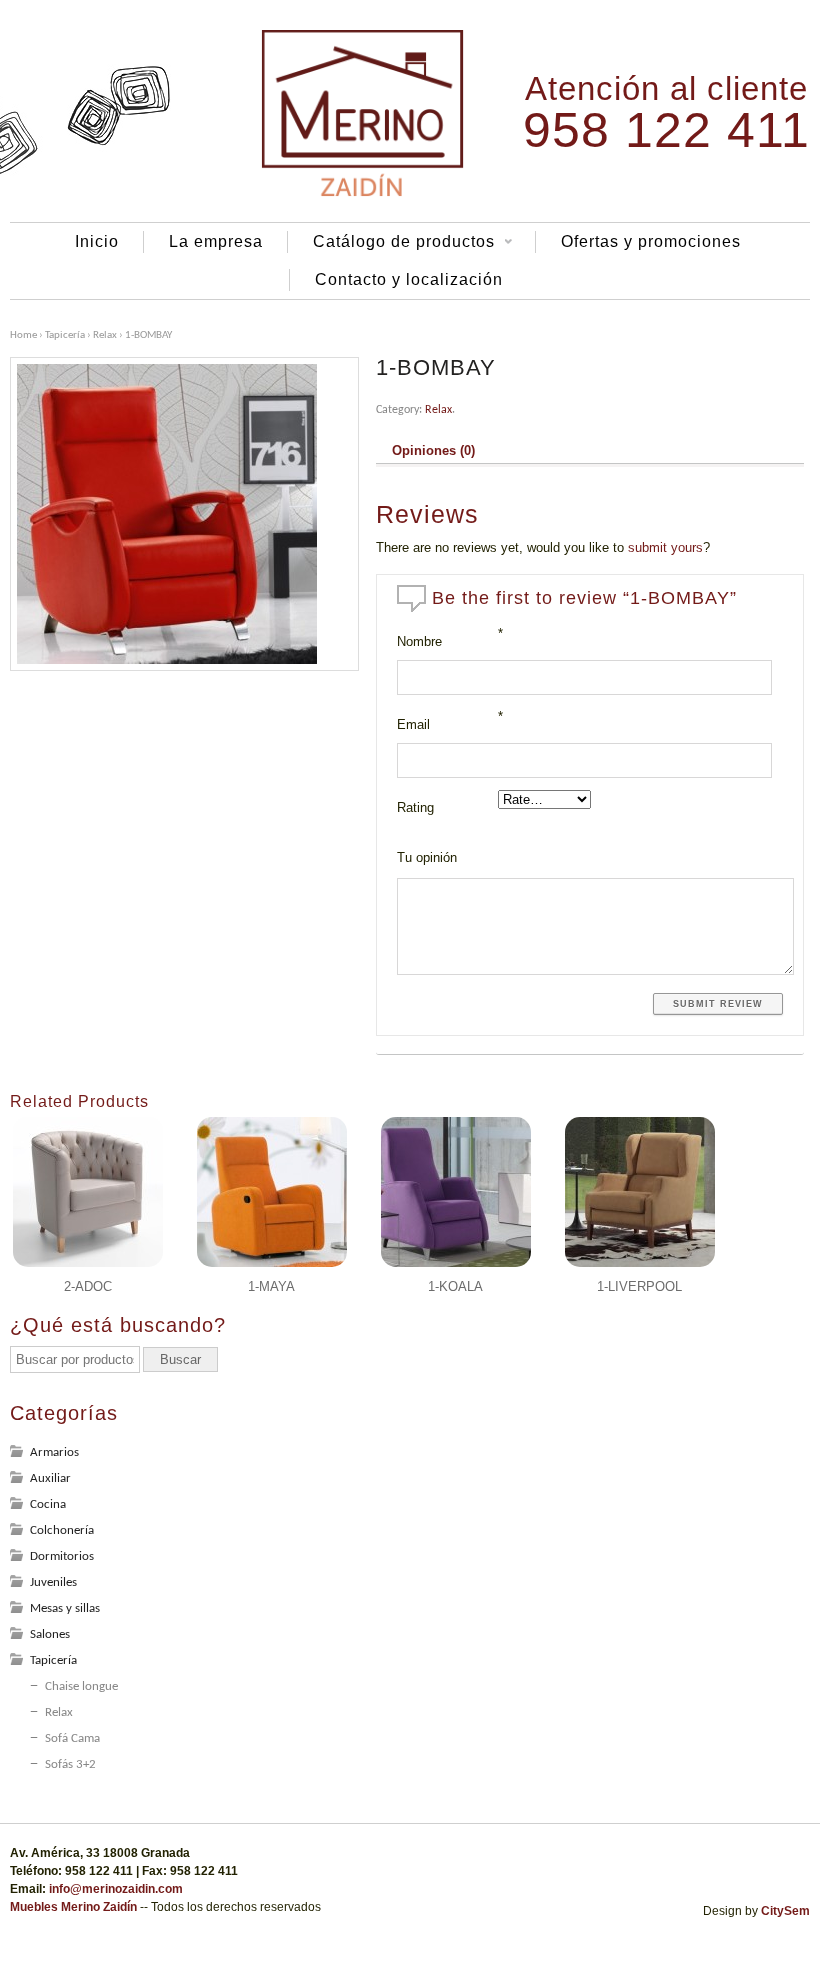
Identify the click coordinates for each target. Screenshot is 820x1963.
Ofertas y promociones (651, 241)
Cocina (48, 1504)
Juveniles (53, 1582)
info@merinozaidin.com (116, 1889)
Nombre (419, 641)
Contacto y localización (409, 279)
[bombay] (184, 514)
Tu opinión (427, 857)
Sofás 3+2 (70, 1764)
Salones (50, 1634)
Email (413, 724)
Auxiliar (50, 1478)
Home (23, 335)
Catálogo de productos (391, 243)
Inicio (97, 241)
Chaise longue (81, 1686)
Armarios (54, 1452)
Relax (105, 335)
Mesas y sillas (65, 1608)
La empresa (216, 241)
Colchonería (62, 1530)
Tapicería (65, 335)
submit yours (665, 547)
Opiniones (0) (433, 451)
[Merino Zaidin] (363, 195)
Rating (415, 807)
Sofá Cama (72, 1738)
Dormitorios (62, 1556)
